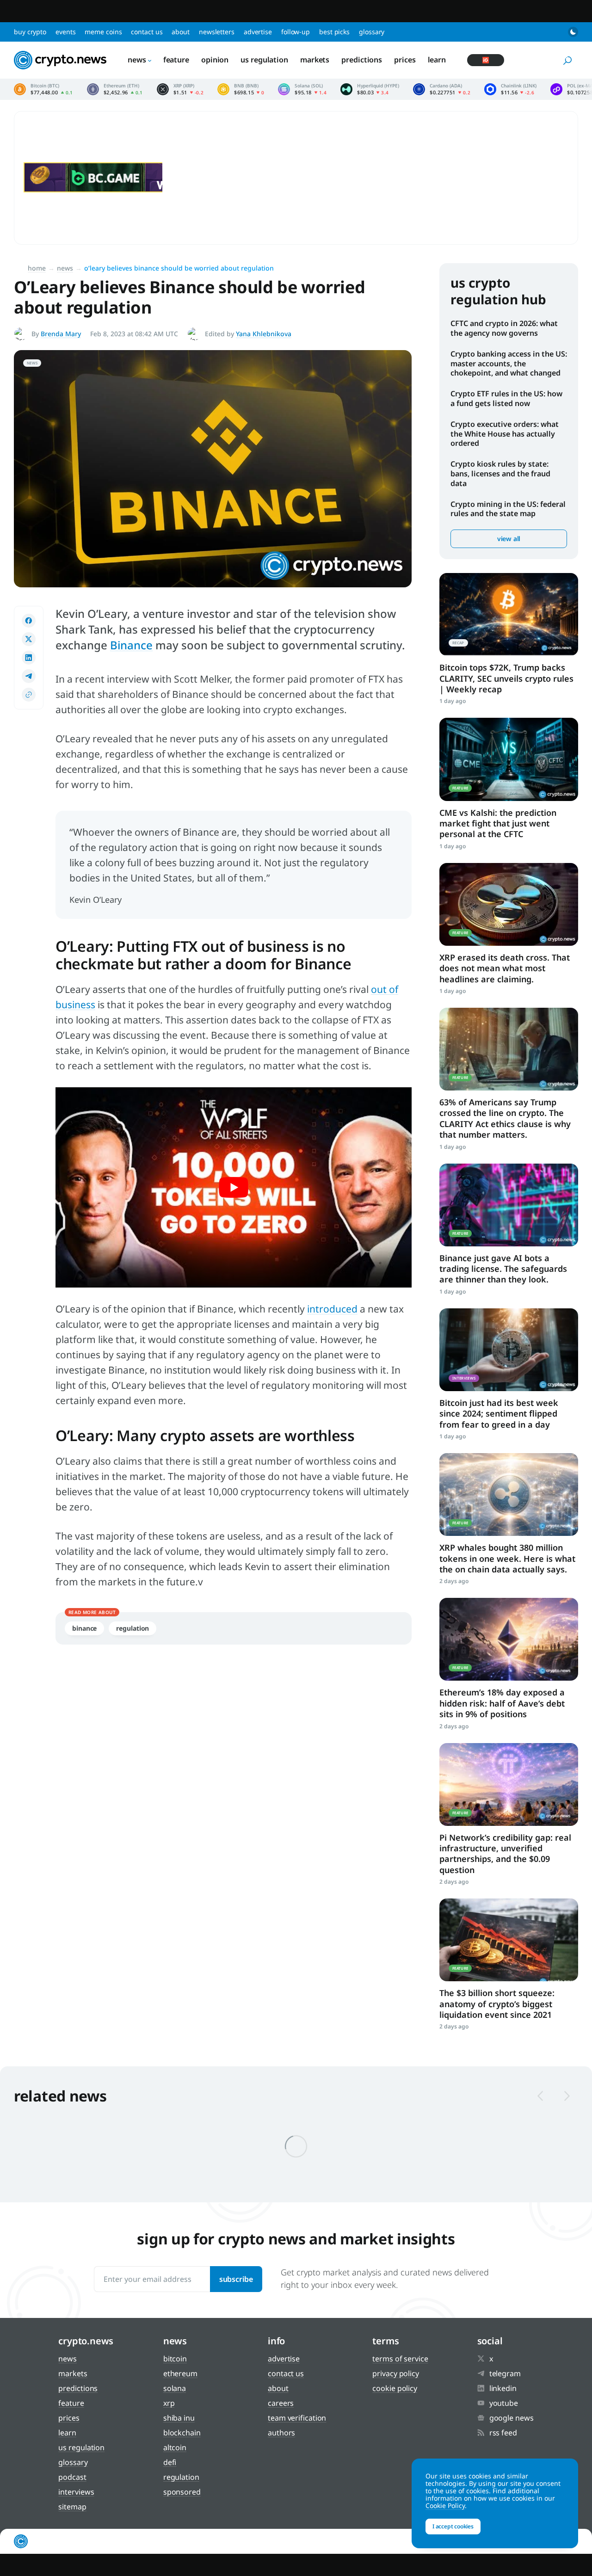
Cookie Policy (395, 2388)
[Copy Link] (29, 695)
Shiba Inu (179, 2418)
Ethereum (180, 2373)
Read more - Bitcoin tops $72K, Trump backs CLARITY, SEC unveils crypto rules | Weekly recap (509, 614)
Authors (281, 2433)
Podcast (72, 2477)
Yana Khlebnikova (264, 334)
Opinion (215, 60)
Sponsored (182, 2492)
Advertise (258, 32)
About (181, 32)
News (137, 60)
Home (37, 268)
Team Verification (297, 2418)
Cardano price (442, 89)
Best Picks (334, 32)
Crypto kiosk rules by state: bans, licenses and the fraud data (500, 474)
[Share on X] (29, 639)
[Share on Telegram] (29, 676)
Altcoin (175, 2447)
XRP (169, 2403)
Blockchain (182, 2433)
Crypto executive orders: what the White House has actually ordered (505, 434)
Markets (315, 60)
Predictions (362, 60)
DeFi (170, 2462)
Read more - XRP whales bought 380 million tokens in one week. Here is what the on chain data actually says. (509, 1494)
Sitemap (72, 2507)
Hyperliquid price (370, 89)
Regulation (133, 1628)
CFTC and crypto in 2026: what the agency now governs (504, 328)
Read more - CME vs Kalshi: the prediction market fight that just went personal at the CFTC (509, 759)
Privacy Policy (396, 2373)
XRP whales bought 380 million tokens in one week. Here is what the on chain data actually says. (507, 1558)
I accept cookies (453, 2526)
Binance (131, 645)
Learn (437, 60)
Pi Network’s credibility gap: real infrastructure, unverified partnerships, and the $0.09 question (505, 1854)
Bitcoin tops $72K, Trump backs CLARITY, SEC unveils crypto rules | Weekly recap (506, 678)
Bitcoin (175, 2359)
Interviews (76, 2492)
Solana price (302, 89)
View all (509, 539)
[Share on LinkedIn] (29, 658)
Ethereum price (115, 89)
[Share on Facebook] (29, 621)
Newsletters (217, 32)
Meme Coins (103, 32)
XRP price (180, 89)
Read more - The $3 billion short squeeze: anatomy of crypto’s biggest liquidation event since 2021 (509, 1940)
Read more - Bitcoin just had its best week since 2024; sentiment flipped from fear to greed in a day (509, 1350)
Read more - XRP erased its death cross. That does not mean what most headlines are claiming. (509, 904)
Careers (281, 2403)
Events (65, 32)
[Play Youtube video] (234, 1187)
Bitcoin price (43, 89)
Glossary (372, 32)
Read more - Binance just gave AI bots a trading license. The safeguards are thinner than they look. (509, 1205)
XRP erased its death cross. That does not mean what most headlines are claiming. (505, 968)
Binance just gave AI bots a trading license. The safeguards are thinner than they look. (503, 1269)
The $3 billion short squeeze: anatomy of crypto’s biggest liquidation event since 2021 (497, 2004)
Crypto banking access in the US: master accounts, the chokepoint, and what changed (509, 364)
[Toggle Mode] (573, 32)
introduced (332, 1309)
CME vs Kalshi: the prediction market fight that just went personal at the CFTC (498, 823)
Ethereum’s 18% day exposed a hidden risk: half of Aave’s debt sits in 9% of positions (502, 1703)
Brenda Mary (61, 334)
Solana (175, 2388)
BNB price (241, 89)
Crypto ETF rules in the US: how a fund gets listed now (506, 398)
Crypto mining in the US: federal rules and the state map (508, 509)
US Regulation (264, 60)
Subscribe (236, 2279)
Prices (405, 60)
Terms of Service (400, 2359)
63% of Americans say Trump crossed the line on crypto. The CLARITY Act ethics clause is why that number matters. (505, 1118)
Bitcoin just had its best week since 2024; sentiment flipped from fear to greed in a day (499, 1414)
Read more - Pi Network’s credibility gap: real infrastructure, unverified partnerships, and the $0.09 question (509, 1784)
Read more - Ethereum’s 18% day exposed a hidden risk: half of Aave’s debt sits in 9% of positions (509, 1639)
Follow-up (296, 32)
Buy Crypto (30, 32)
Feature (176, 60)
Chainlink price (510, 89)
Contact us (147, 32)
